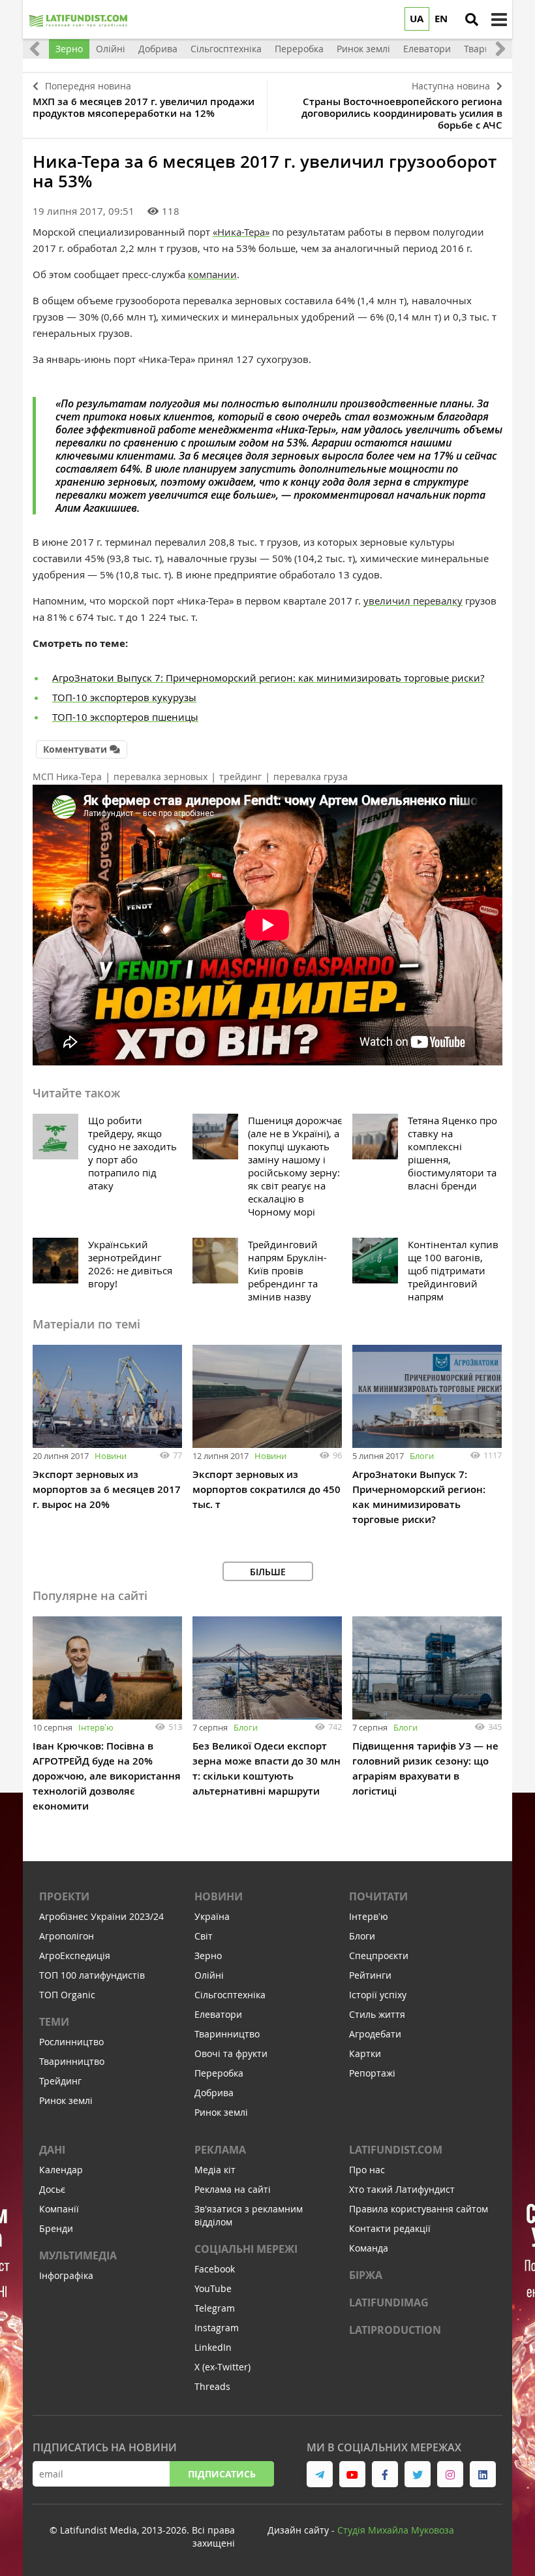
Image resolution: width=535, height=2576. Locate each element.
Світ (204, 1936)
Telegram (215, 2308)
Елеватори (218, 2014)
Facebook (215, 2269)
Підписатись (222, 2474)
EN (441, 19)
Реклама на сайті (233, 2189)
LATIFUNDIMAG (389, 2302)
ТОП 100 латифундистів (92, 1975)
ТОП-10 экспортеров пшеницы (125, 717)
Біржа (366, 2275)
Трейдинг (60, 2081)
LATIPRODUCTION (395, 2330)
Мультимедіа (78, 2255)
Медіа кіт (215, 2170)
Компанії (59, 2209)
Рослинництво (71, 2042)
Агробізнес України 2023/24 (101, 1916)
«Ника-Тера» (241, 232)
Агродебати (375, 2034)
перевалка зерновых (160, 777)
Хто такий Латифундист (402, 2189)
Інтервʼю (96, 1727)
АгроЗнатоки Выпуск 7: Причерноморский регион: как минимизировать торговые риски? (268, 678)
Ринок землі (66, 2100)
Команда (369, 2248)
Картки (365, 2053)
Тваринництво (72, 2061)
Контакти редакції (390, 2228)
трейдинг (240, 777)
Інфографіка (66, 2275)
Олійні (209, 1975)
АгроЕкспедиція (75, 1956)
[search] (472, 20)
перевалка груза (311, 777)
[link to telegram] (320, 2474)
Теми (54, 2022)
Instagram (217, 2328)
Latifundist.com (396, 2150)
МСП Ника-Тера (67, 777)
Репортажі (372, 2073)
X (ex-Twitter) (222, 2367)
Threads (212, 2386)
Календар (61, 2170)
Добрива (214, 2093)
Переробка (219, 2073)
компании (212, 274)
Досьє (52, 2189)
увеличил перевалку (413, 601)
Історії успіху (378, 1995)
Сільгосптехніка (230, 1995)
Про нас (367, 2170)
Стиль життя (377, 2014)
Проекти (64, 1896)
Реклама (220, 2150)
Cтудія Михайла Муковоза (396, 2530)
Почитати (378, 1896)
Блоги (422, 1456)
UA (417, 19)
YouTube (213, 2288)
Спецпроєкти (379, 1956)
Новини (111, 1456)
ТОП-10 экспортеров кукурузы (124, 697)
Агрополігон (67, 1936)
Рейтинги (370, 1975)
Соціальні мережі (246, 2249)
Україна (212, 1916)
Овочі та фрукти (231, 2053)
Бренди (56, 2228)
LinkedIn (213, 2347)
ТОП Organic (67, 1995)
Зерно (208, 1956)
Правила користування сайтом (419, 2209)
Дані (52, 2150)
